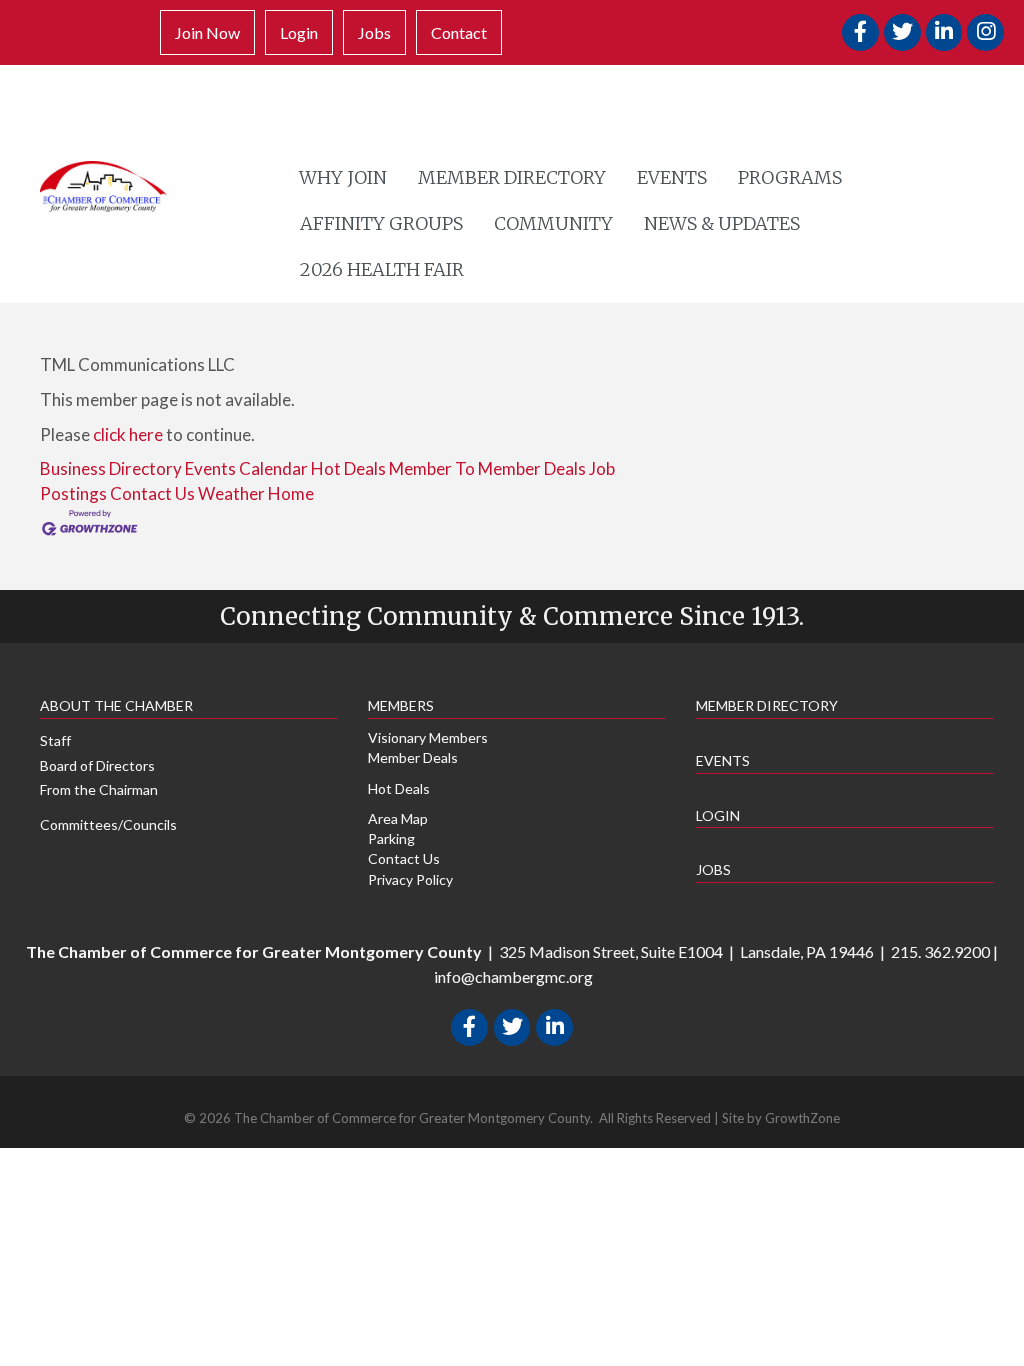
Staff (55, 740)
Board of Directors (97, 765)
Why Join (343, 177)
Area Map (398, 818)
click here (128, 434)
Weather (231, 493)
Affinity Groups (381, 223)
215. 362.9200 (940, 951)
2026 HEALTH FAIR (382, 269)
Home (291, 493)
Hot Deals (348, 468)
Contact (459, 32)
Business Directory (111, 468)
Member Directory (512, 177)
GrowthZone (802, 1118)
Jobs (374, 32)
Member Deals (413, 757)
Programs (790, 177)
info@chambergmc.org (513, 976)
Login (299, 32)
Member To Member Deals (487, 468)
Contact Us (152, 493)
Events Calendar (246, 468)
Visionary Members (428, 737)
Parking (391, 838)
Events (672, 177)
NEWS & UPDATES (722, 223)
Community (553, 223)
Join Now (207, 32)
